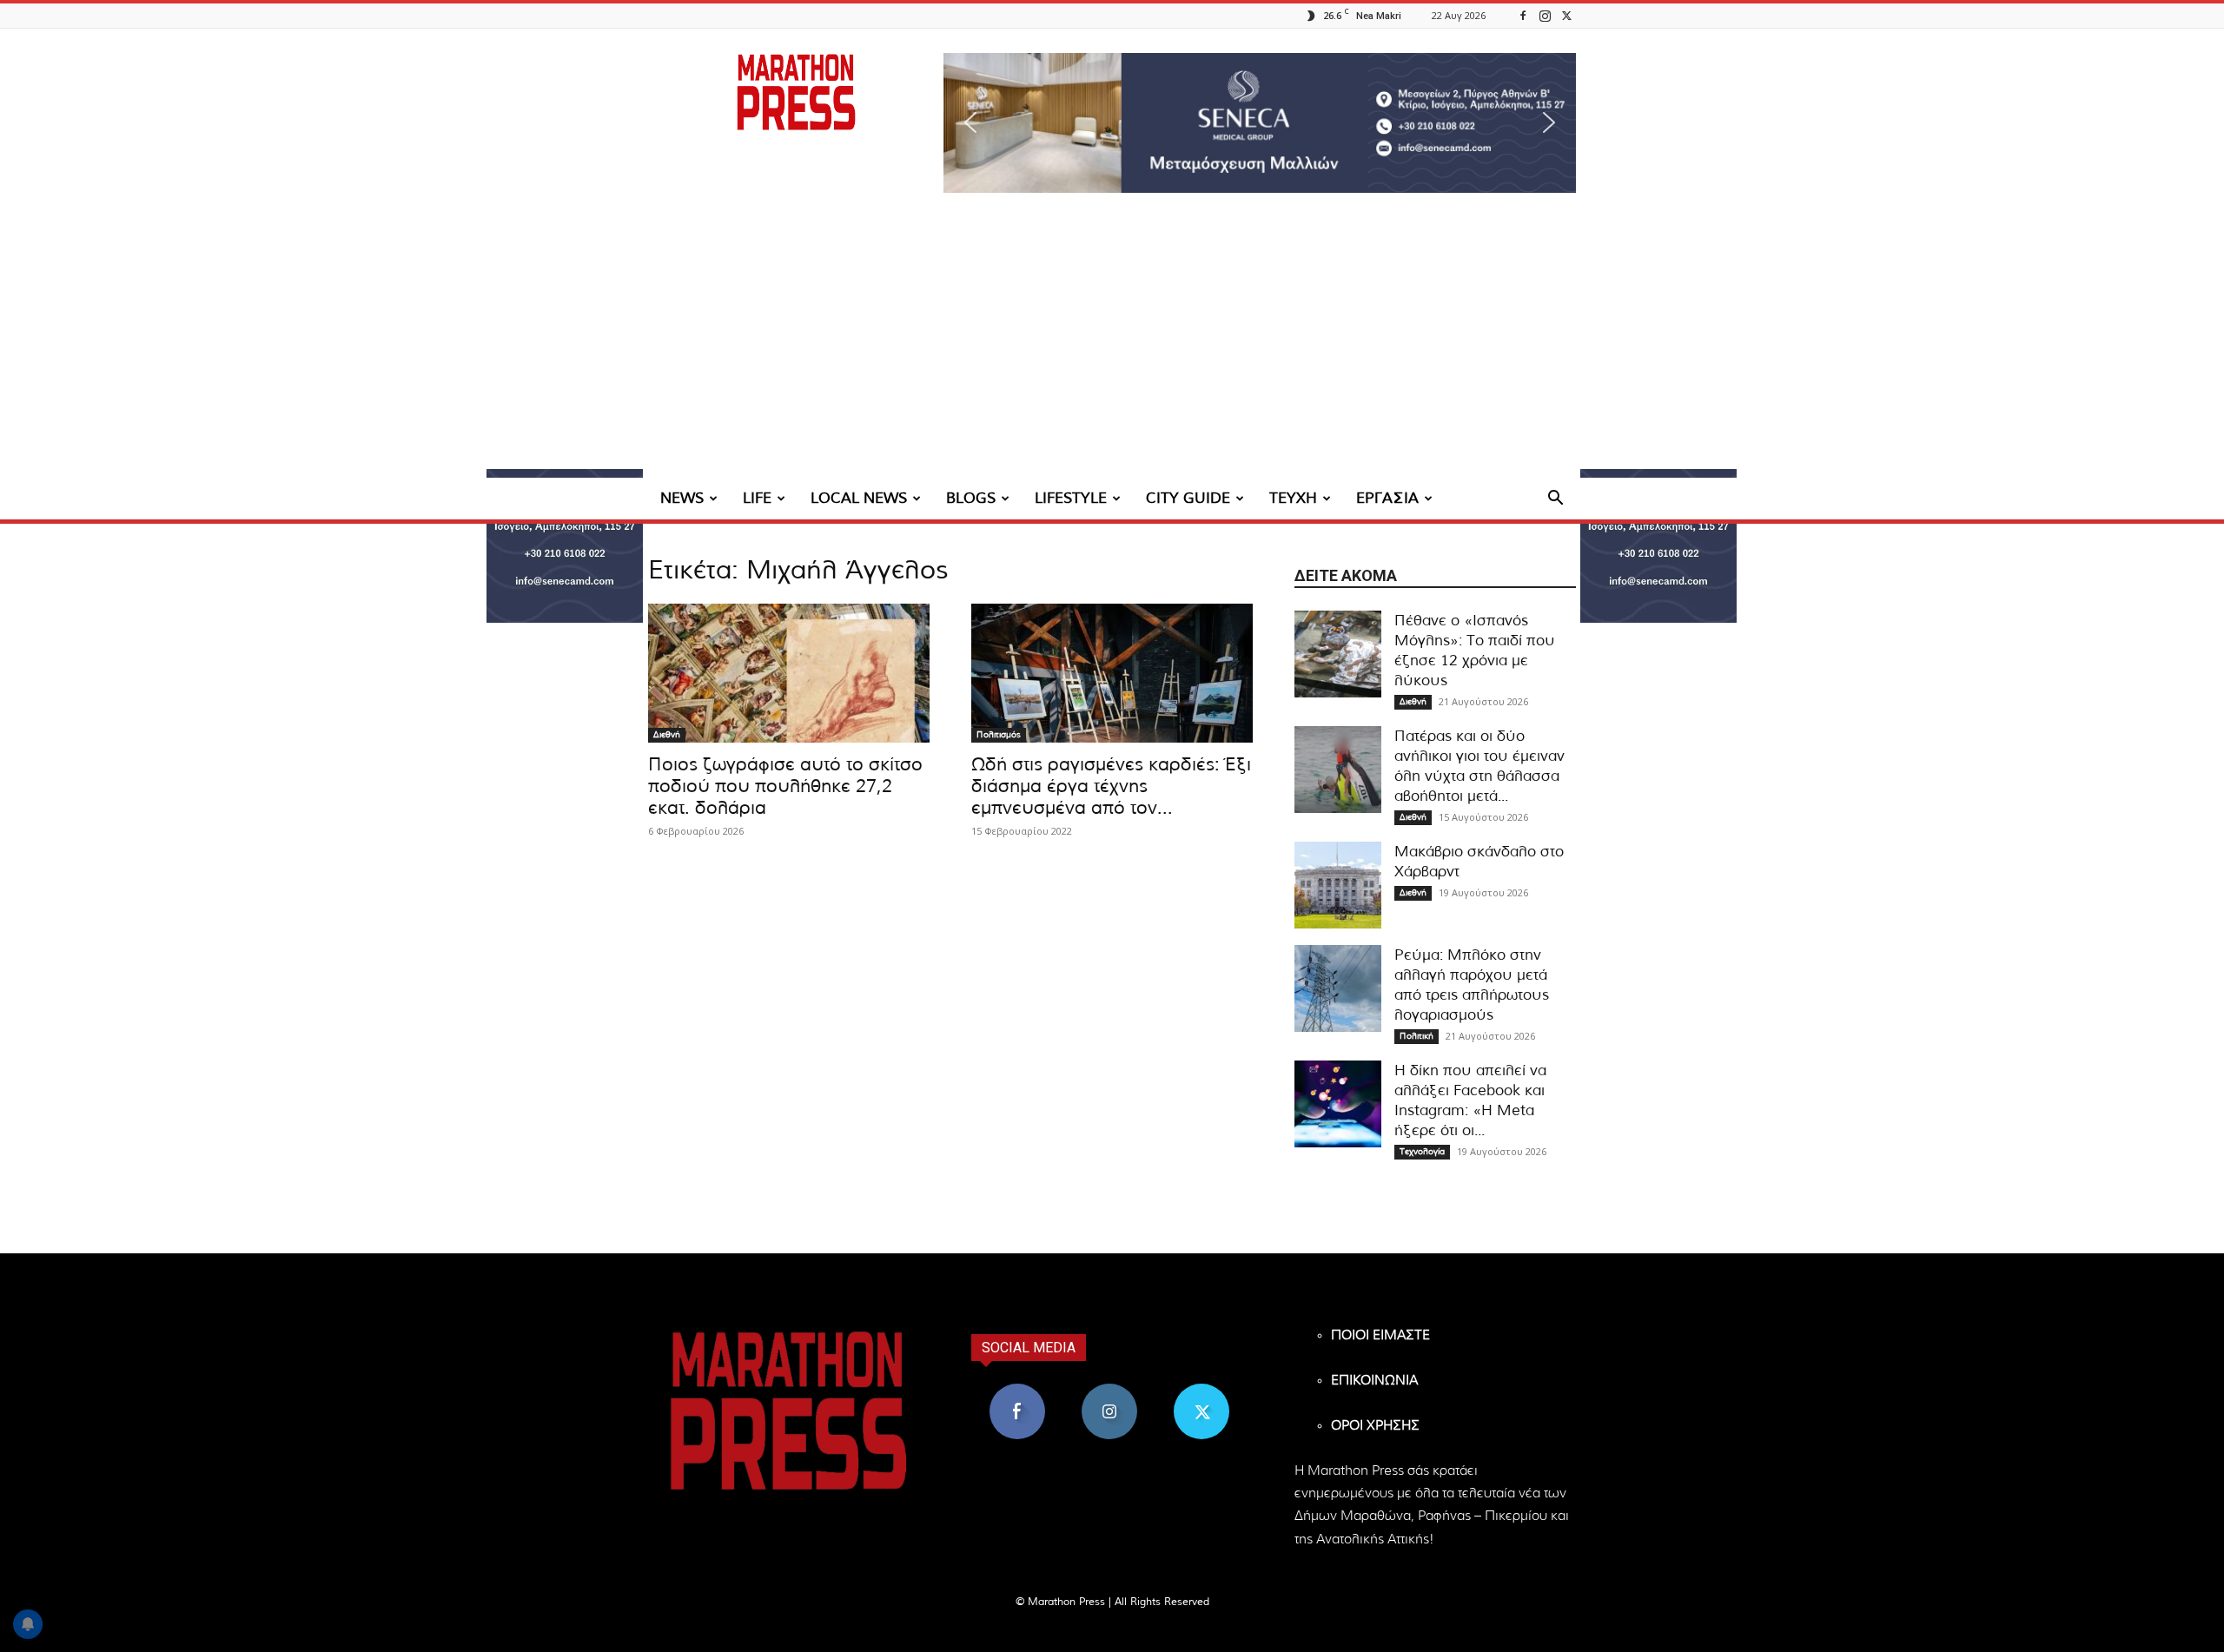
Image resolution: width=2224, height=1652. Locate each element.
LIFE (757, 498)
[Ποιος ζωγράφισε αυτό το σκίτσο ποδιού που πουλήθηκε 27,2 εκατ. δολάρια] (789, 673)
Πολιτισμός (999, 735)
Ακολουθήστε (1110, 1390)
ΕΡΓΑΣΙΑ (1387, 498)
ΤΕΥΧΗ (1293, 498)
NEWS (682, 498)
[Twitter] (1566, 15)
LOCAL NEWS (859, 498)
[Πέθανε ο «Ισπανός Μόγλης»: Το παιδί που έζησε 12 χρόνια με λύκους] (1338, 654)
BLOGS (971, 498)
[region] (1260, 123)
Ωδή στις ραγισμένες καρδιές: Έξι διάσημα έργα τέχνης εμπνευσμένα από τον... (1111, 786)
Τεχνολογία (1422, 1152)
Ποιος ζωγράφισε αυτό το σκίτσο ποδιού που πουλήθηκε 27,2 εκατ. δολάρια (785, 786)
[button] (1260, 123)
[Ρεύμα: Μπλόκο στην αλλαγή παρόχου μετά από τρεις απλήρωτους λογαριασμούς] (1338, 988)
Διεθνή (667, 735)
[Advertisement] (1112, 347)
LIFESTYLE (1071, 498)
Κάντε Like (1017, 1390)
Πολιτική (1416, 1036)
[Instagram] (1545, 15)
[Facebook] (1523, 15)
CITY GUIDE (1188, 498)
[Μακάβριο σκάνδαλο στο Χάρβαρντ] (1338, 885)
